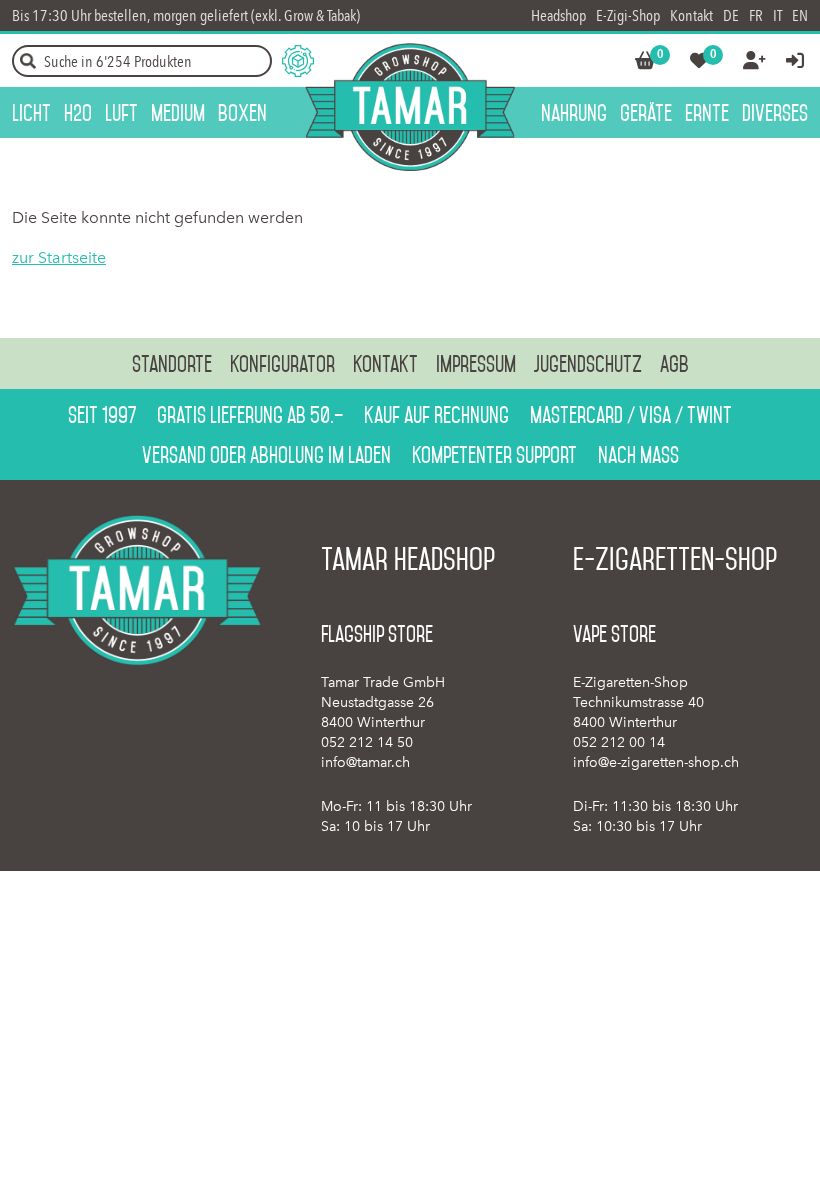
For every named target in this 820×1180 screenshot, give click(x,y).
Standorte (172, 364)
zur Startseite (59, 257)
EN (800, 15)
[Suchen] (28, 61)
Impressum (476, 364)
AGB (674, 364)
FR (756, 15)
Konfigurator (282, 364)
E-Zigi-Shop (628, 15)
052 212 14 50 (367, 742)
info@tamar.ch (365, 762)
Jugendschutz (588, 364)
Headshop (558, 15)
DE (731, 15)
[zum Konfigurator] (298, 61)
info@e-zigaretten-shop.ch (656, 762)
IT (777, 15)
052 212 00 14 (619, 742)
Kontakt (691, 15)
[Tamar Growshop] (410, 107)
